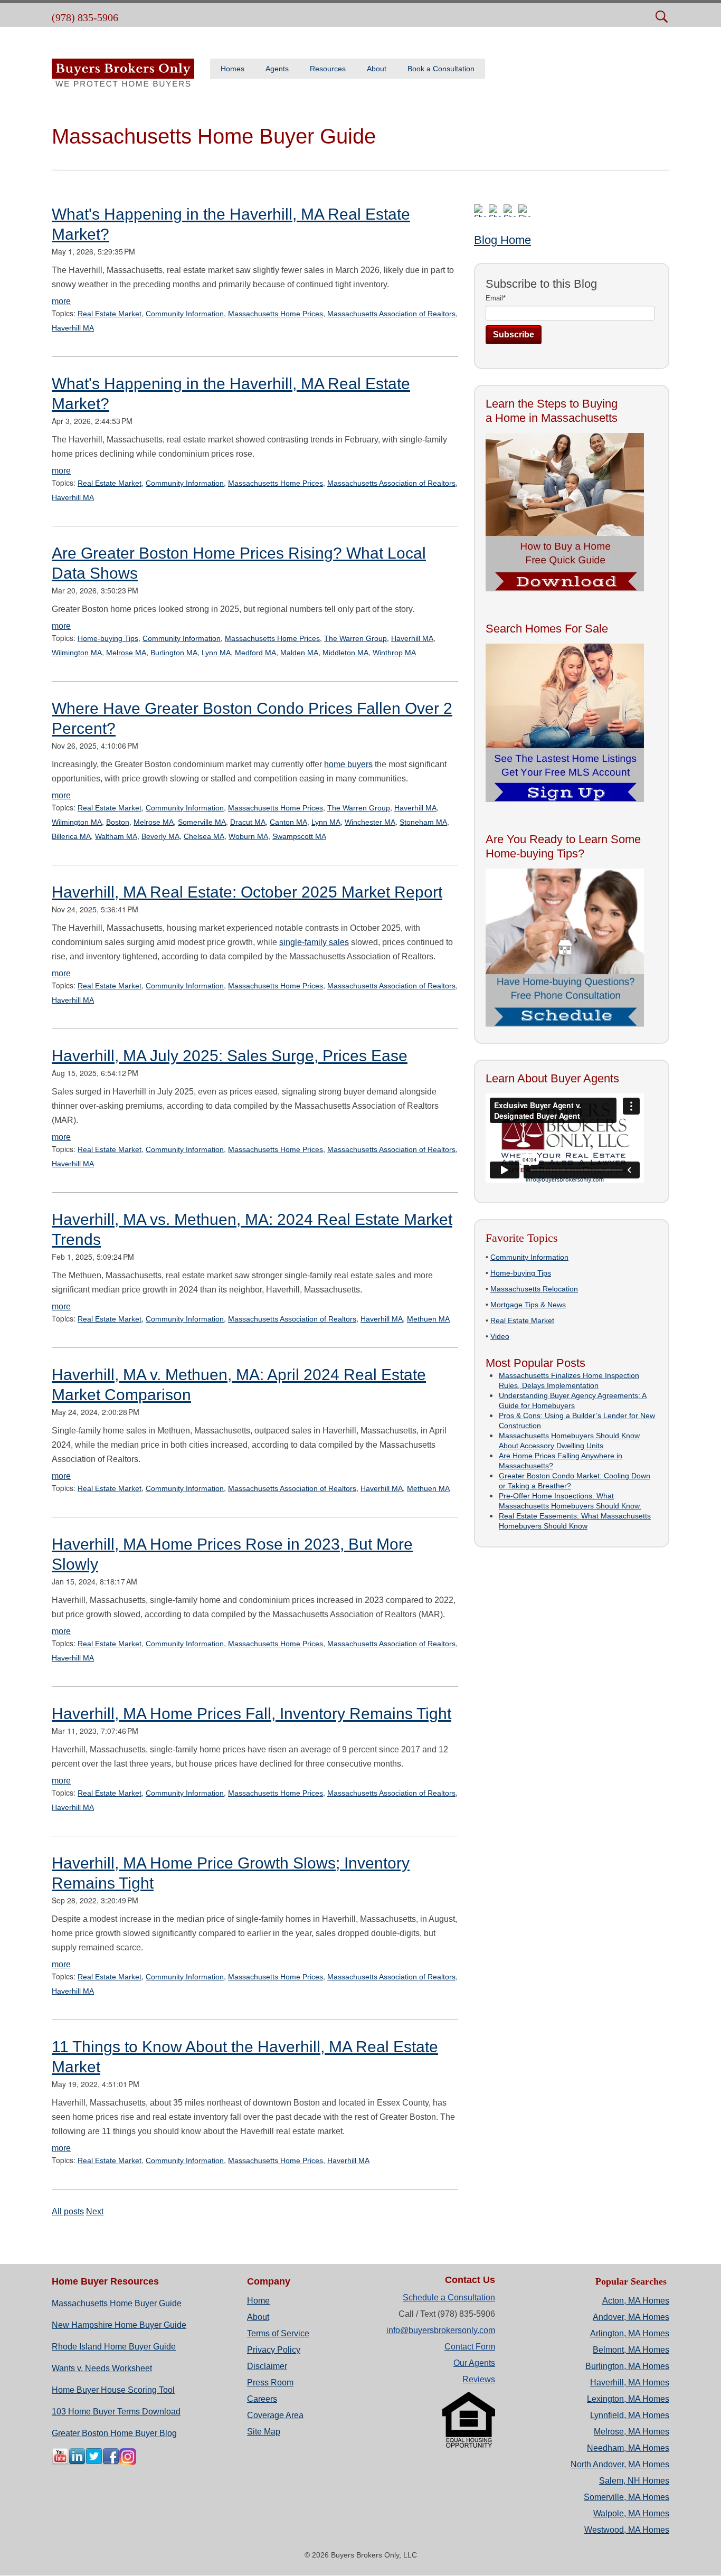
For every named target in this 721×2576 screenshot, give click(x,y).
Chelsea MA (204, 836)
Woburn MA (248, 836)
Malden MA (299, 653)
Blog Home (502, 240)
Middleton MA (345, 653)
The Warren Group (355, 638)
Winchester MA (370, 822)
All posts (68, 2211)
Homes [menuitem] (233, 69)
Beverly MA (160, 836)
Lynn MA (216, 653)
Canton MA (288, 822)
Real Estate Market (110, 314)
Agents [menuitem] (277, 69)
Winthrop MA (394, 653)
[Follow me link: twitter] (94, 2462)
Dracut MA (248, 822)
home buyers (348, 764)
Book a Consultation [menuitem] (441, 69)
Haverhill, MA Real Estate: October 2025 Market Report (247, 892)
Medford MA (255, 653)
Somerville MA (202, 822)
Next (95, 2211)
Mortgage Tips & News (528, 1305)
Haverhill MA (73, 328)
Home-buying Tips (108, 638)
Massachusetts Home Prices (276, 314)
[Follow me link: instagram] (128, 2462)
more (61, 301)
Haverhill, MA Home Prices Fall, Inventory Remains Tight (252, 1714)
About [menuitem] (377, 69)
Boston (118, 822)
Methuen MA (428, 1319)
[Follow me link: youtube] (60, 2462)
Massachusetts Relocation (534, 1289)
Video (500, 1336)
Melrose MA (126, 653)
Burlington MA (174, 653)
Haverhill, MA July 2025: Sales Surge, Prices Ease (230, 1056)
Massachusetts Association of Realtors (391, 314)
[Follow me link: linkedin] (77, 2462)
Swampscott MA (299, 836)
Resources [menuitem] (328, 69)
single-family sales (314, 942)
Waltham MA (116, 836)
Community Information (185, 314)
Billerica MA (71, 836)
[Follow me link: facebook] (111, 2462)
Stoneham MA (423, 822)
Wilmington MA (77, 653)
